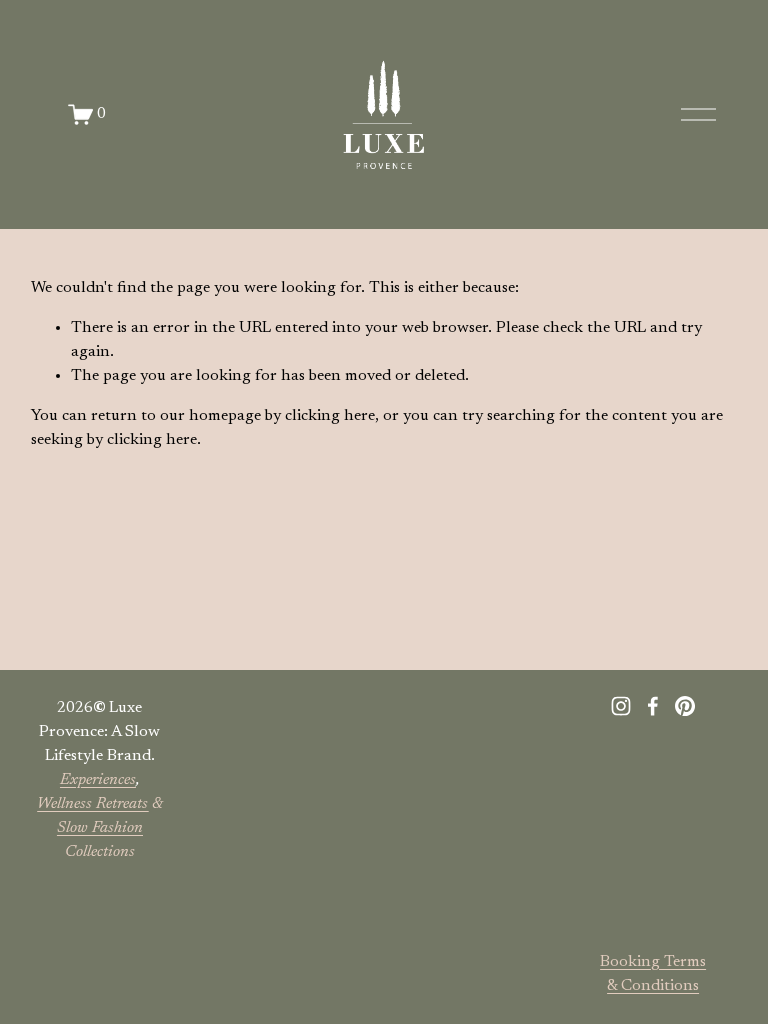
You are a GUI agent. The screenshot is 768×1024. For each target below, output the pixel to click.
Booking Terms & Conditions (653, 974)
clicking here (330, 416)
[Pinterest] (685, 706)
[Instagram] (621, 706)
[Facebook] (653, 706)
